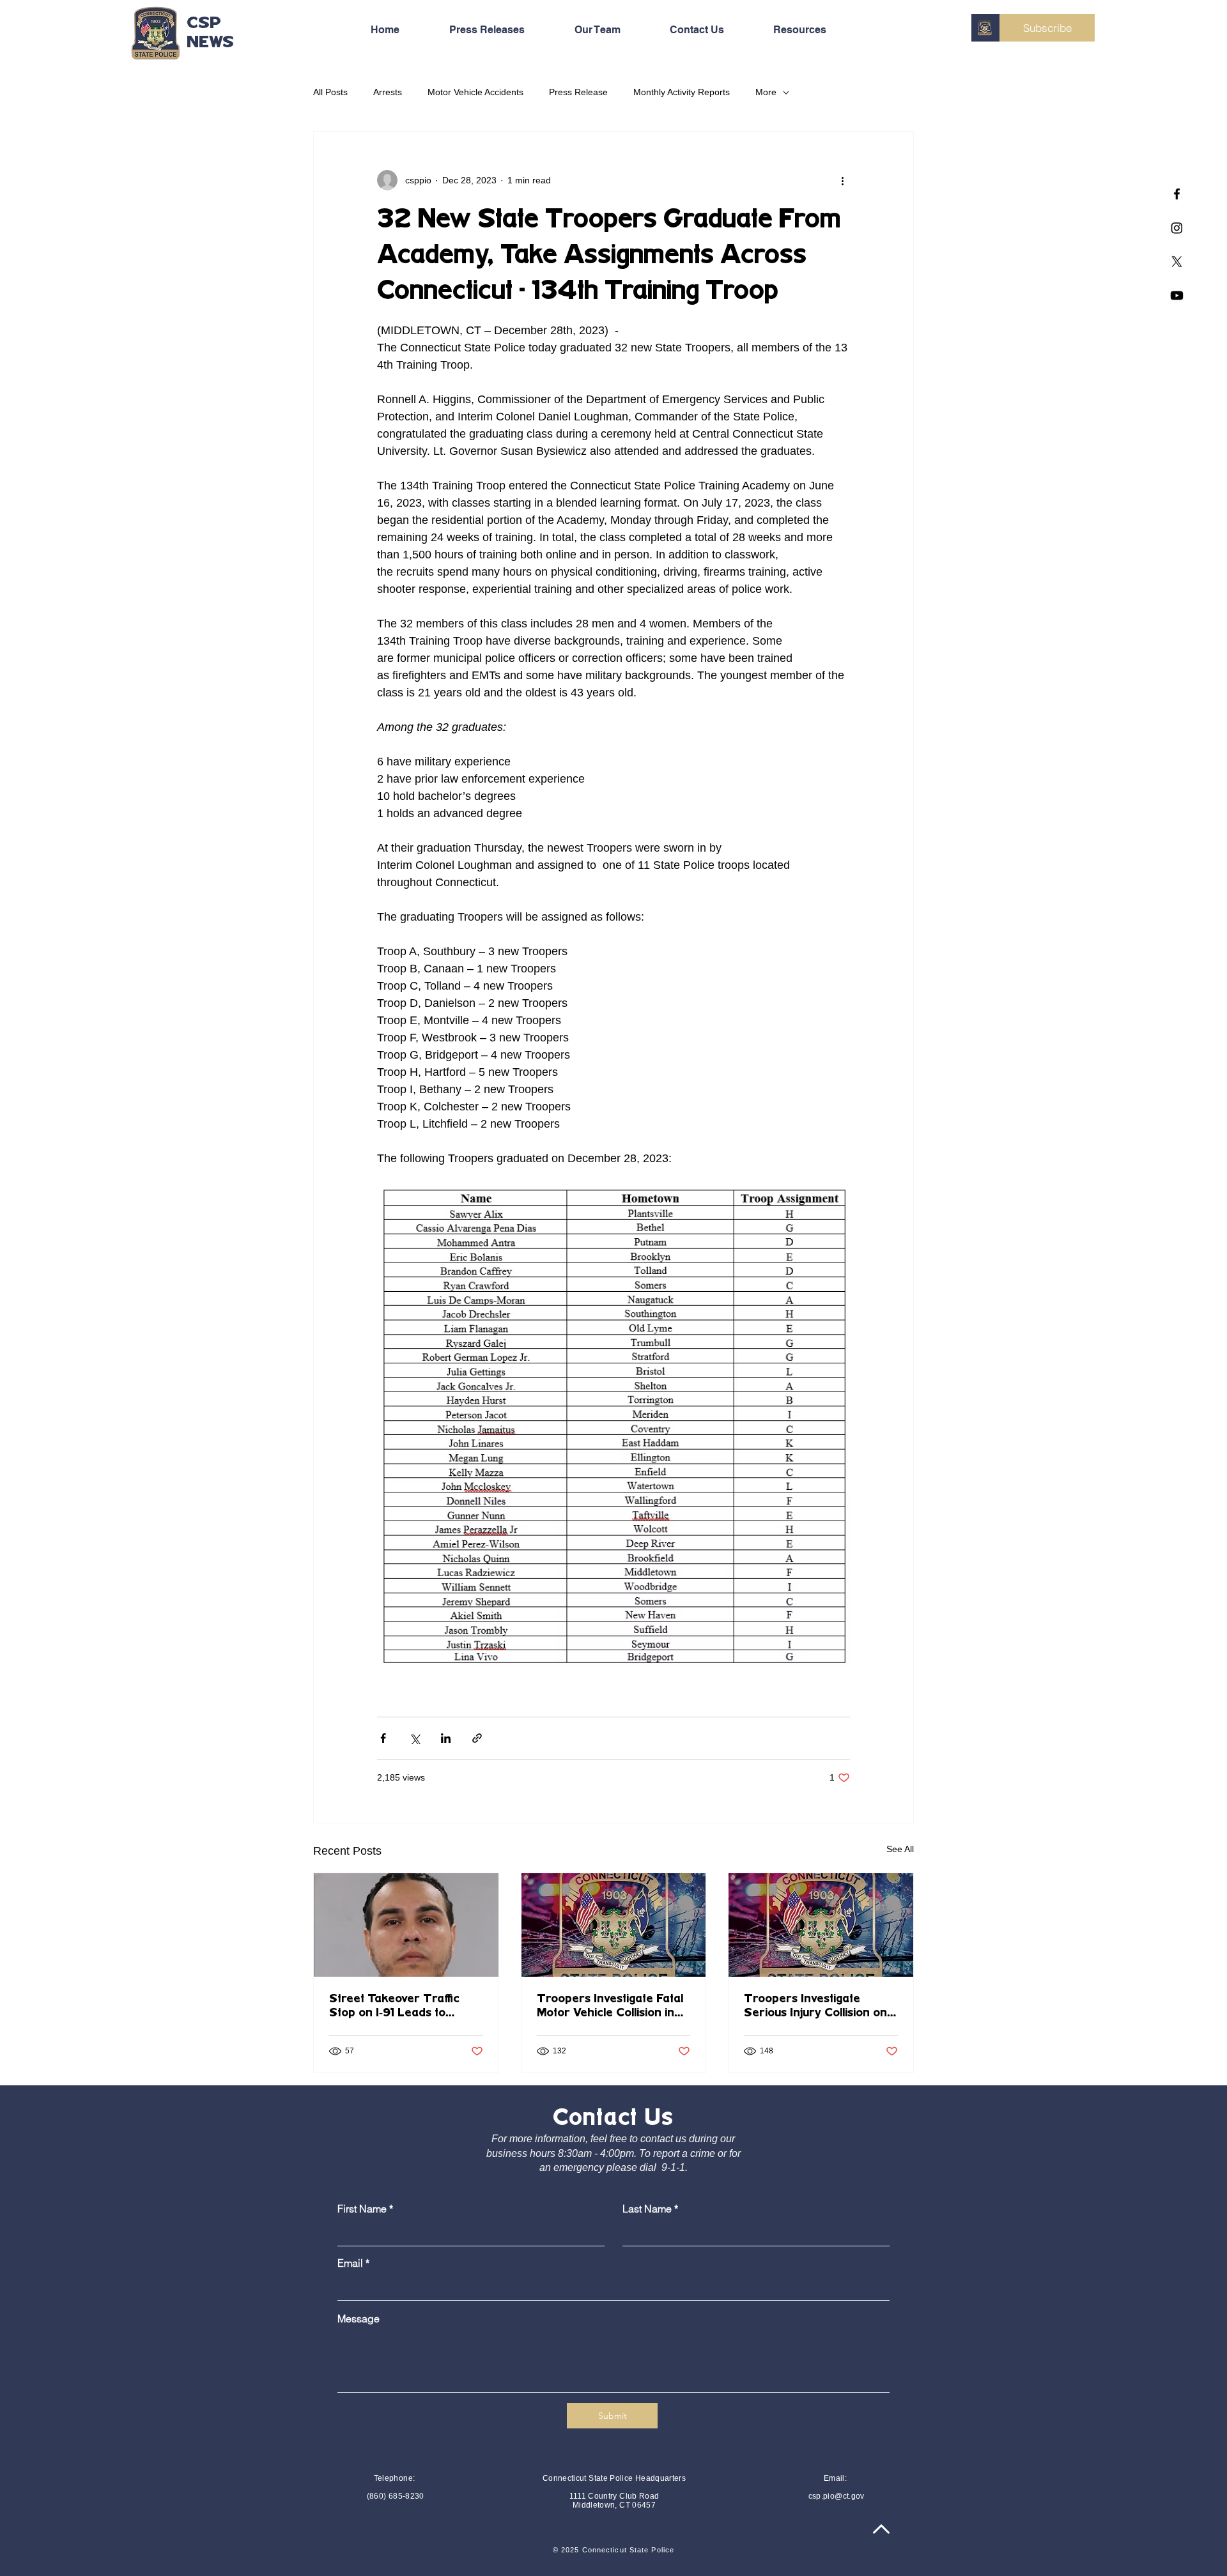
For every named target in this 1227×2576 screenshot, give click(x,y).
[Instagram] (1177, 228)
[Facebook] (1177, 194)
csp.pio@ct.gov (837, 2496)
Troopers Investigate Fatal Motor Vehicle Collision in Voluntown (610, 2007)
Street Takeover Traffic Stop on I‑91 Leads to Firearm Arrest (394, 2007)
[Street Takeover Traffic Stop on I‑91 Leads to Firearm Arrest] (406, 1925)
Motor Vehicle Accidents (475, 92)
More (766, 92)
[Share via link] (477, 1738)
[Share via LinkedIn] (446, 1738)
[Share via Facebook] (383, 1738)
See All (900, 1849)
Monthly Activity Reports (682, 92)
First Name (362, 2209)
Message (359, 2319)
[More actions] (842, 180)
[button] (815, 30)
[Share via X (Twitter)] (414, 1738)
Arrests (388, 92)
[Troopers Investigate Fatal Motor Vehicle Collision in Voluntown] (614, 1925)
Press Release (578, 92)
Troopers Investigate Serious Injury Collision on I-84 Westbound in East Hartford (821, 2007)
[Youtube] (1177, 295)
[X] (1177, 262)
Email (350, 2263)
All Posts (330, 92)
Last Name (647, 2209)
